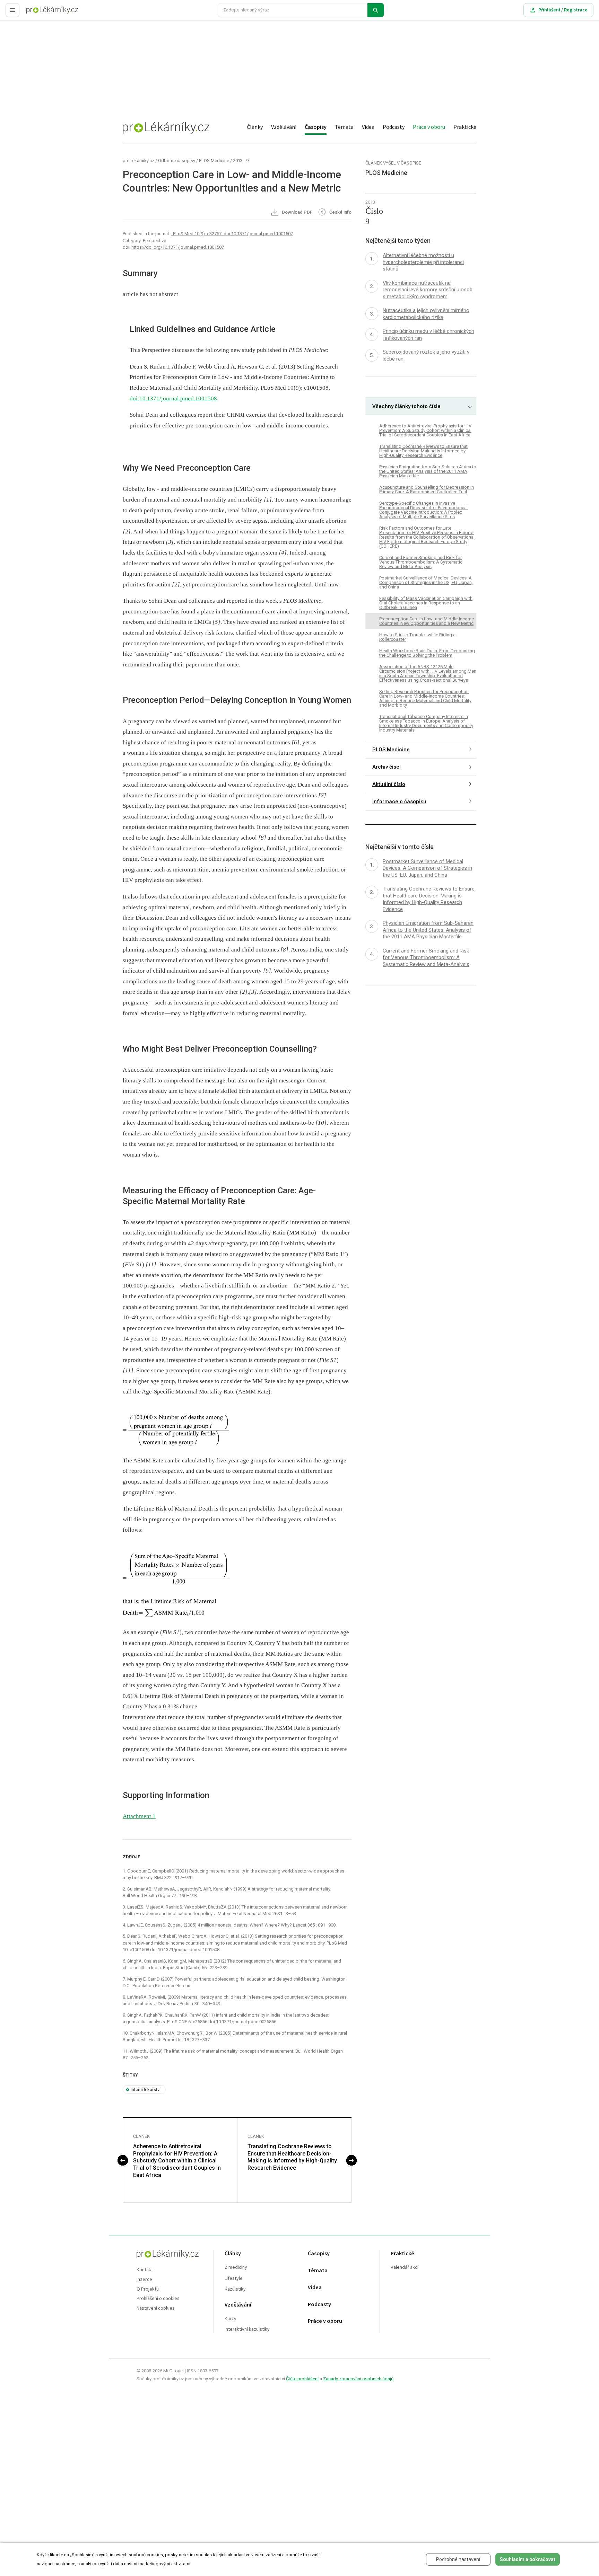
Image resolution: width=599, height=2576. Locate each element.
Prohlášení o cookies (158, 2299)
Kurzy (231, 2319)
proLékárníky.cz (138, 161)
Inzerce (144, 2280)
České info (340, 213)
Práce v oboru (429, 127)
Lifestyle (234, 2279)
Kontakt (145, 2270)
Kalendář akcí (405, 2268)
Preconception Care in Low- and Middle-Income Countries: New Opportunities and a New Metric (427, 621)
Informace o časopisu (399, 802)
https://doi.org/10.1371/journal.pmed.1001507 (178, 247)
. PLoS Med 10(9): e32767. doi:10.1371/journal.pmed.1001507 (232, 234)
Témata (344, 127)
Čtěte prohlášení (302, 2379)
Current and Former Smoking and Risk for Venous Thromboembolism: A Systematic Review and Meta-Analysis (421, 562)
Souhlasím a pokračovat (528, 2559)
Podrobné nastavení (458, 2559)
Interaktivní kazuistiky (247, 2330)
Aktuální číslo (389, 784)
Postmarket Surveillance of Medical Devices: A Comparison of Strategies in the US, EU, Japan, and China (426, 582)
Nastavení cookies (156, 2308)
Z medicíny (236, 2268)
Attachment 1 (139, 1816)
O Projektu (148, 2289)
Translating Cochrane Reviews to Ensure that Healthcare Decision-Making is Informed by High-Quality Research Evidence (292, 2157)
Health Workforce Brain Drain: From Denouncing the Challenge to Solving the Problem (427, 653)
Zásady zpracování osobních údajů (358, 2379)
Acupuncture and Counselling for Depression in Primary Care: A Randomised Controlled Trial (427, 489)
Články (255, 127)
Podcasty (394, 127)
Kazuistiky (235, 2289)
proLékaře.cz (40, 13)
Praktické (465, 127)
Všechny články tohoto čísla (406, 406)
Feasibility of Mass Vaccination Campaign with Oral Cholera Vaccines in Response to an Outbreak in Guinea (426, 603)
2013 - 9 (241, 161)
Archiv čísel (387, 767)
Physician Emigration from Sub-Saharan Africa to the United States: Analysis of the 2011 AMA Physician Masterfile (428, 471)
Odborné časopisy (177, 161)
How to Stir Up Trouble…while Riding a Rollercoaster (417, 637)
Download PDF (297, 213)
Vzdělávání (284, 127)
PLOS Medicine (214, 161)
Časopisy (316, 127)
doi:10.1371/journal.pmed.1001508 (173, 399)
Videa (368, 127)
